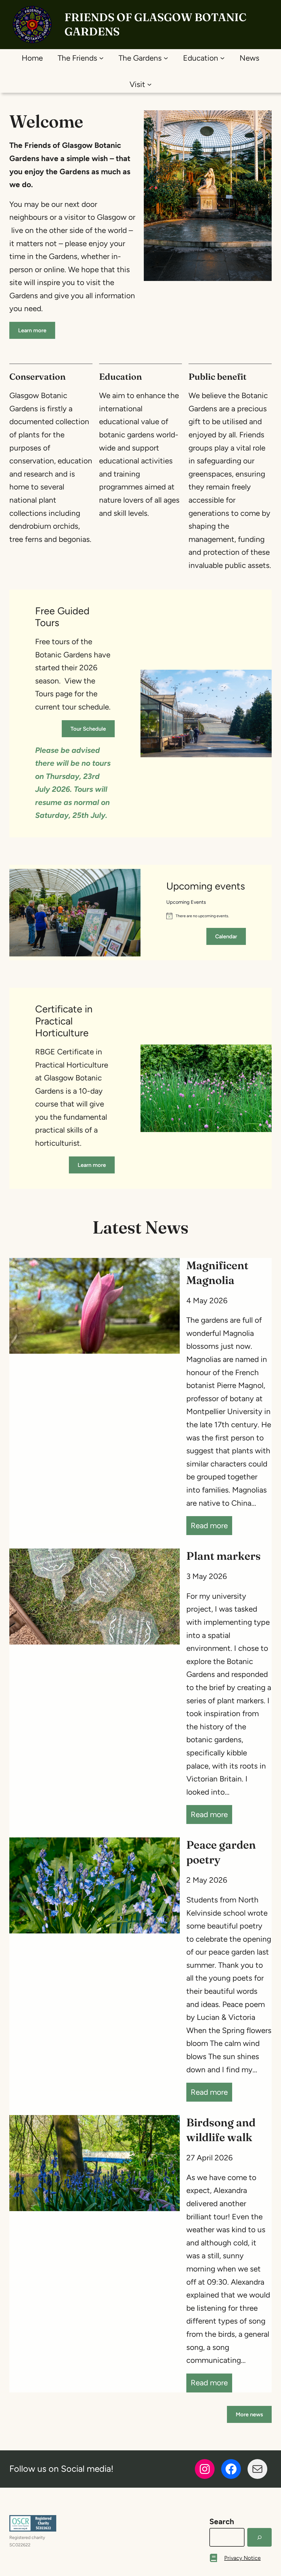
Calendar (226, 936)
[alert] (206, 916)
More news (249, 2414)
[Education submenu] (222, 58)
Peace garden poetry (221, 1852)
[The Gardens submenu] (166, 58)
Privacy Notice (242, 2558)
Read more (211, 1528)
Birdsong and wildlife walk (221, 2130)
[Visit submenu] (149, 84)
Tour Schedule (88, 729)
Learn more (32, 330)
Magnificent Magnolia (217, 1273)
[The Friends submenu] (101, 58)
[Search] (259, 2537)
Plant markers (224, 1556)
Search (222, 2521)
